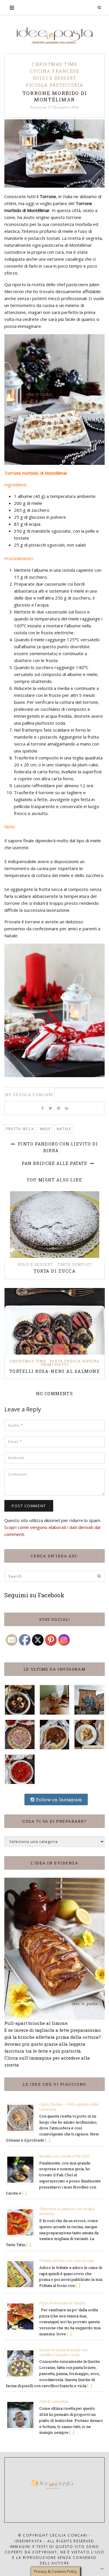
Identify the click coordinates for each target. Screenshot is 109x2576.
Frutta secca (20, 1129)
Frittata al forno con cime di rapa (67, 2261)
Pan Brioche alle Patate (55, 1163)
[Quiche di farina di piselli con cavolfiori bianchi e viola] (23, 2363)
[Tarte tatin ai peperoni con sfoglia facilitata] (23, 2222)
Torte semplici (75, 1264)
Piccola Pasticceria (54, 85)
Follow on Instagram (58, 1799)
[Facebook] (42, 1108)
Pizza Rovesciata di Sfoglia (62, 2303)
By (29, 1095)
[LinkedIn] (67, 1108)
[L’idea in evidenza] (54, 1948)
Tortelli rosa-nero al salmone (55, 1371)
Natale (64, 1129)
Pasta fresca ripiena (75, 1361)
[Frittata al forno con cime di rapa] (23, 2274)
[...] (48, 2140)
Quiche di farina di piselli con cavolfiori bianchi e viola (63, 2352)
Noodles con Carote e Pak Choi (64, 2156)
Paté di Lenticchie (54, 2401)
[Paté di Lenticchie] (23, 2415)
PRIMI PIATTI (54, 1364)
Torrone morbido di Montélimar (55, 96)
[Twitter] (50, 1108)
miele (45, 1129)
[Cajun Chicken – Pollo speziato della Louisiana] (23, 2118)
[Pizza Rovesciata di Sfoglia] (23, 2316)
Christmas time (54, 64)
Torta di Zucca (54, 1271)
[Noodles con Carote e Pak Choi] (23, 2169)
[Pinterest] (59, 1108)
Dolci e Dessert (55, 78)
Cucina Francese (55, 71)
